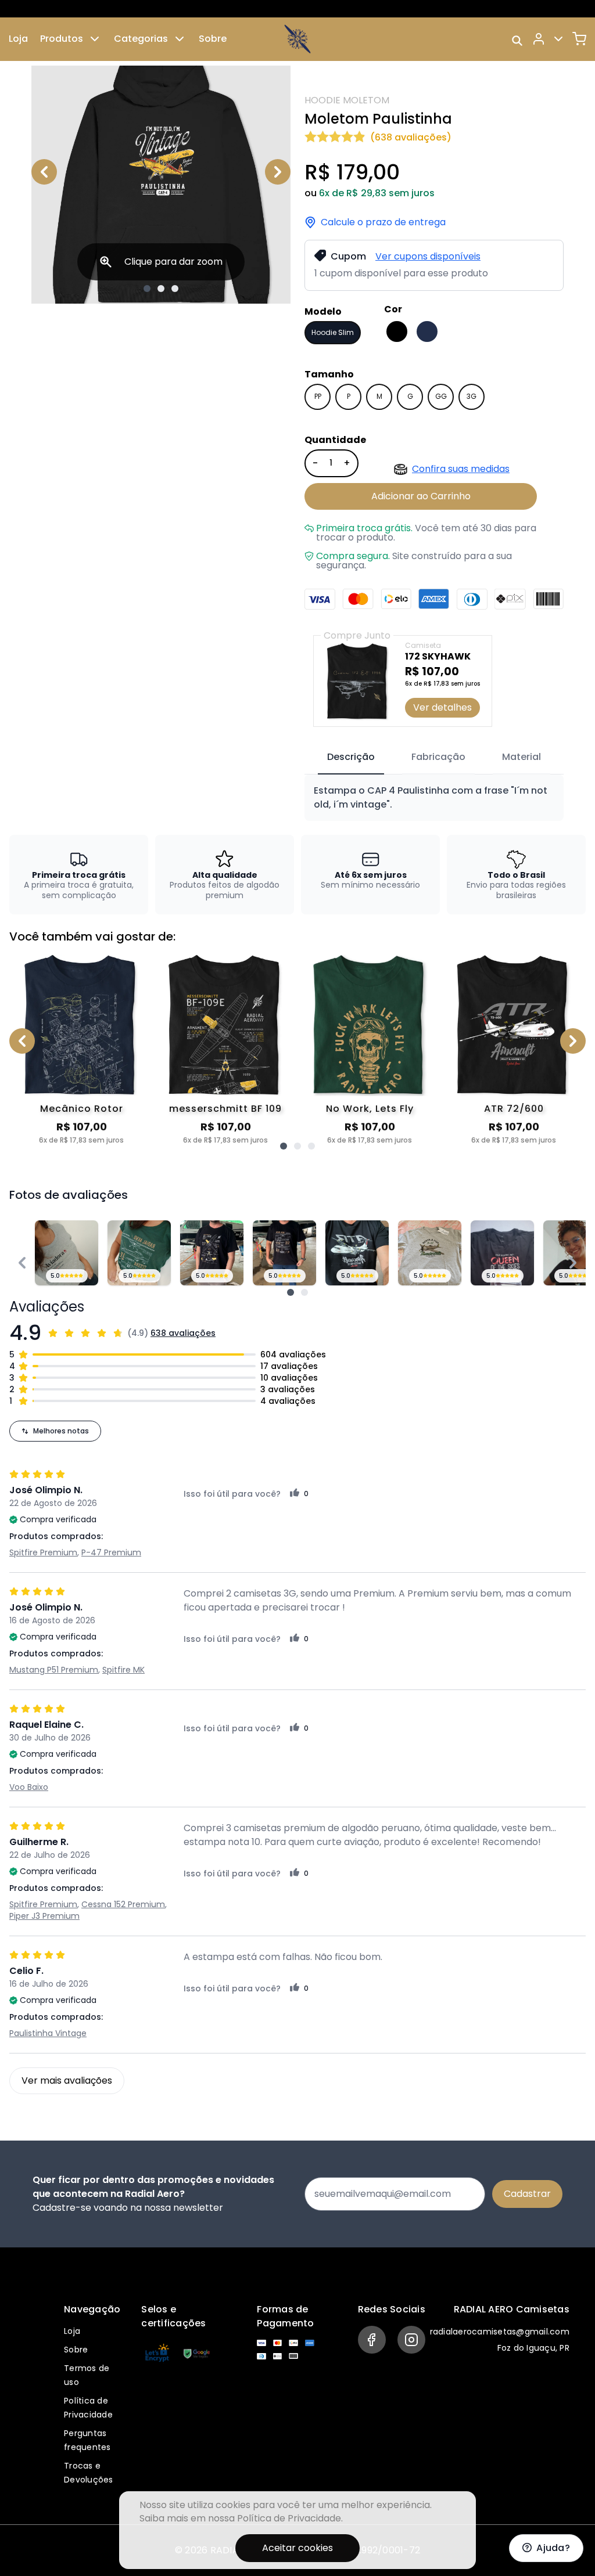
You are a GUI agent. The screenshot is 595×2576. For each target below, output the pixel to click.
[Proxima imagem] (278, 172)
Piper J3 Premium (44, 1916)
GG (441, 396)
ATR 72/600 (514, 1109)
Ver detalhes (442, 707)
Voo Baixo (29, 1787)
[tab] (351, 758)
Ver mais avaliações (67, 2080)
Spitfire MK (123, 1670)
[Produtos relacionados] (284, 1146)
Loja (18, 39)
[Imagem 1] (147, 289)
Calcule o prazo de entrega (383, 222)
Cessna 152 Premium (123, 1904)
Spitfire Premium (43, 1552)
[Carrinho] (579, 39)
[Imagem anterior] (44, 172)
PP (318, 396)
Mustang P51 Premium (54, 1670)
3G (472, 396)
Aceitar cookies (297, 2548)
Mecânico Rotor (82, 1109)
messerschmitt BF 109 (225, 1109)
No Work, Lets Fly (370, 1109)
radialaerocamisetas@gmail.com (500, 2332)
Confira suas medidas (461, 469)
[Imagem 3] (175, 289)
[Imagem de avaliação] (291, 1292)
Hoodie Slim (333, 332)
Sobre (213, 39)
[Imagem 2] (161, 289)
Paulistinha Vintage (48, 2033)
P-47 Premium (111, 1552)
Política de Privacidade (289, 2518)
